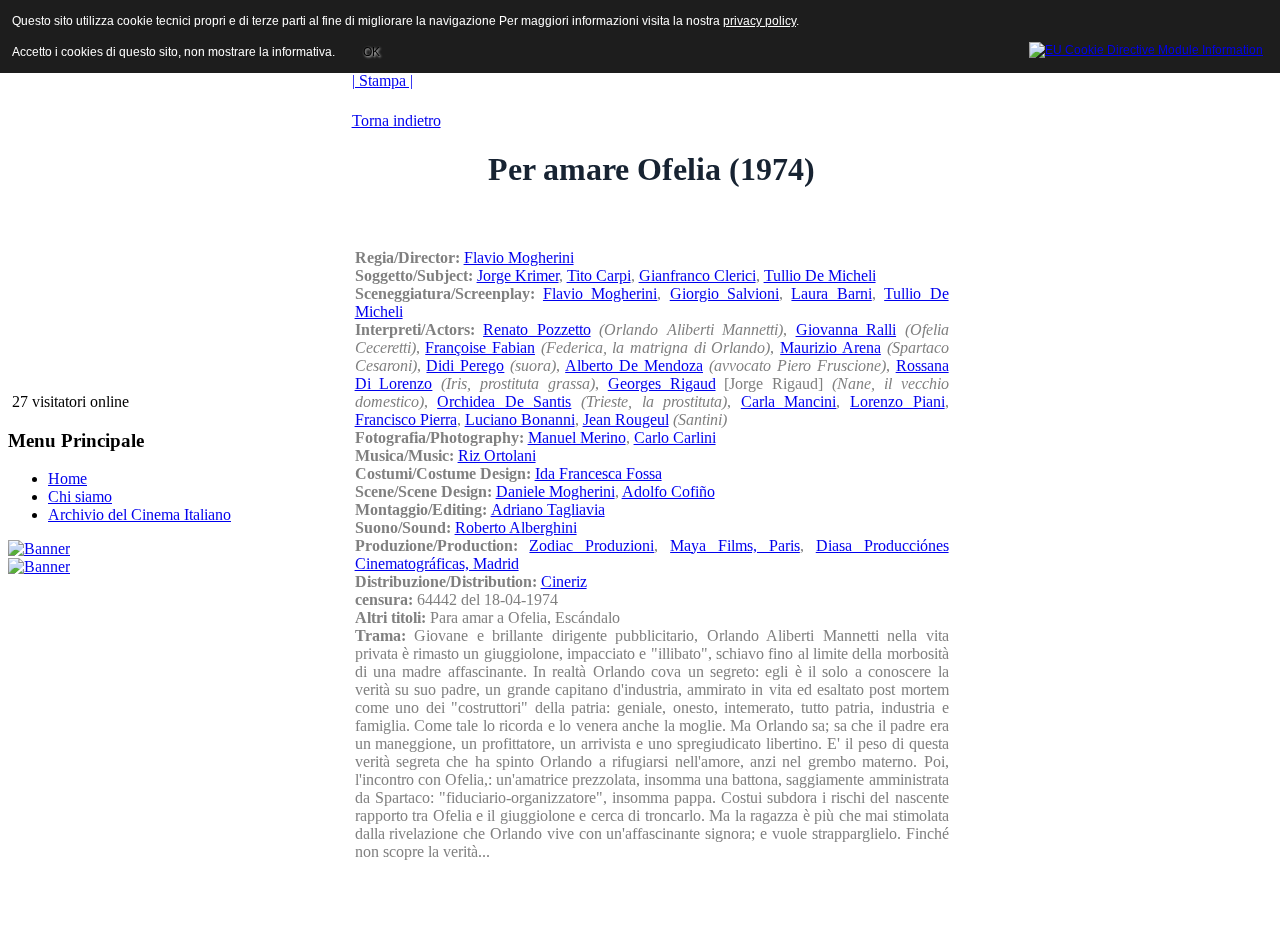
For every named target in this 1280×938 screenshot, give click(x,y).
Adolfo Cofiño (668, 491)
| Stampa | (382, 80)
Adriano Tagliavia (548, 509)
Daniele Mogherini (555, 491)
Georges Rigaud (662, 383)
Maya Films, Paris (735, 545)
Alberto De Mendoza (634, 365)
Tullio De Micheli (820, 275)
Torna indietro (396, 120)
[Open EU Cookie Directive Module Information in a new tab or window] (1146, 47)
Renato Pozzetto (537, 329)
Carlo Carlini (675, 437)
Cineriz (564, 581)
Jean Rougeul (626, 419)
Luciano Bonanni (520, 419)
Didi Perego (465, 365)
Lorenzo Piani (897, 401)
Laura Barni (831, 293)
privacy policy (759, 21)
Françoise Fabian (480, 347)
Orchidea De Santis (504, 401)
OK (371, 52)
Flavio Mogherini (519, 257)
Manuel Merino (577, 437)
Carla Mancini (789, 401)
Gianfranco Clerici (697, 275)
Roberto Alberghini (516, 527)
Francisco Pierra (406, 419)
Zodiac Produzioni (591, 545)
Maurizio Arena (830, 347)
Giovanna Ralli (846, 329)
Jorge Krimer (518, 275)
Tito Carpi (599, 275)
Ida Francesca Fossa (598, 473)
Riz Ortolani (497, 455)
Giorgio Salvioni (724, 293)
